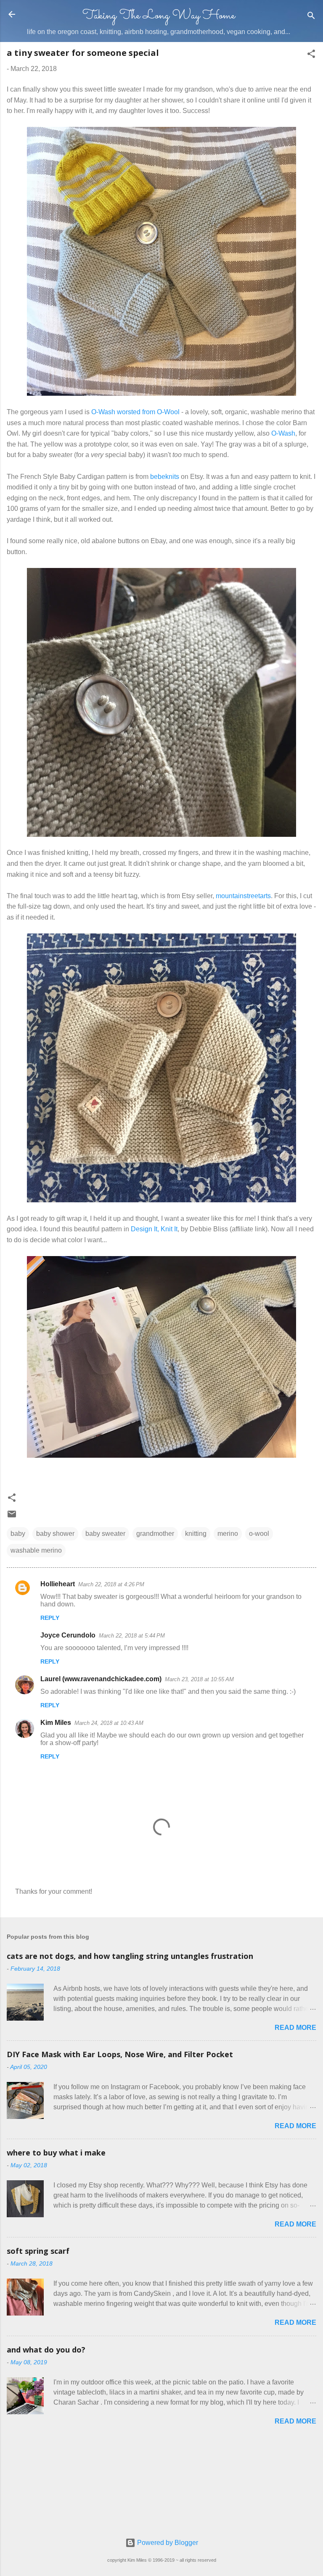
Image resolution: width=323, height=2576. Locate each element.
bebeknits (165, 477)
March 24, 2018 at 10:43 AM (109, 1723)
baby (18, 1534)
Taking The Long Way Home (159, 16)
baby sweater (105, 1534)
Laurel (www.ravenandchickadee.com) (101, 1679)
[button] (311, 55)
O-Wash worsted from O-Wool (135, 412)
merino (228, 1534)
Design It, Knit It (154, 1229)
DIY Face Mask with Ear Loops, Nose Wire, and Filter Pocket (120, 2054)
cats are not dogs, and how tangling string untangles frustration (130, 1956)
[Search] (311, 17)
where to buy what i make (56, 2153)
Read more (295, 2028)
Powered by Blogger (167, 2543)
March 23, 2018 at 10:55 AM (199, 1679)
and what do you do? (46, 2350)
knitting (196, 1534)
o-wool (259, 1534)
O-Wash (283, 433)
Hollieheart (58, 1584)
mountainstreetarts (243, 896)
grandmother (155, 1534)
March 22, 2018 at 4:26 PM (111, 1584)
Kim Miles (56, 1723)
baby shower (55, 1534)
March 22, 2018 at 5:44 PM (132, 1636)
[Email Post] (12, 1517)
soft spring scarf (38, 2251)
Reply (50, 1618)
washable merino (36, 1550)
